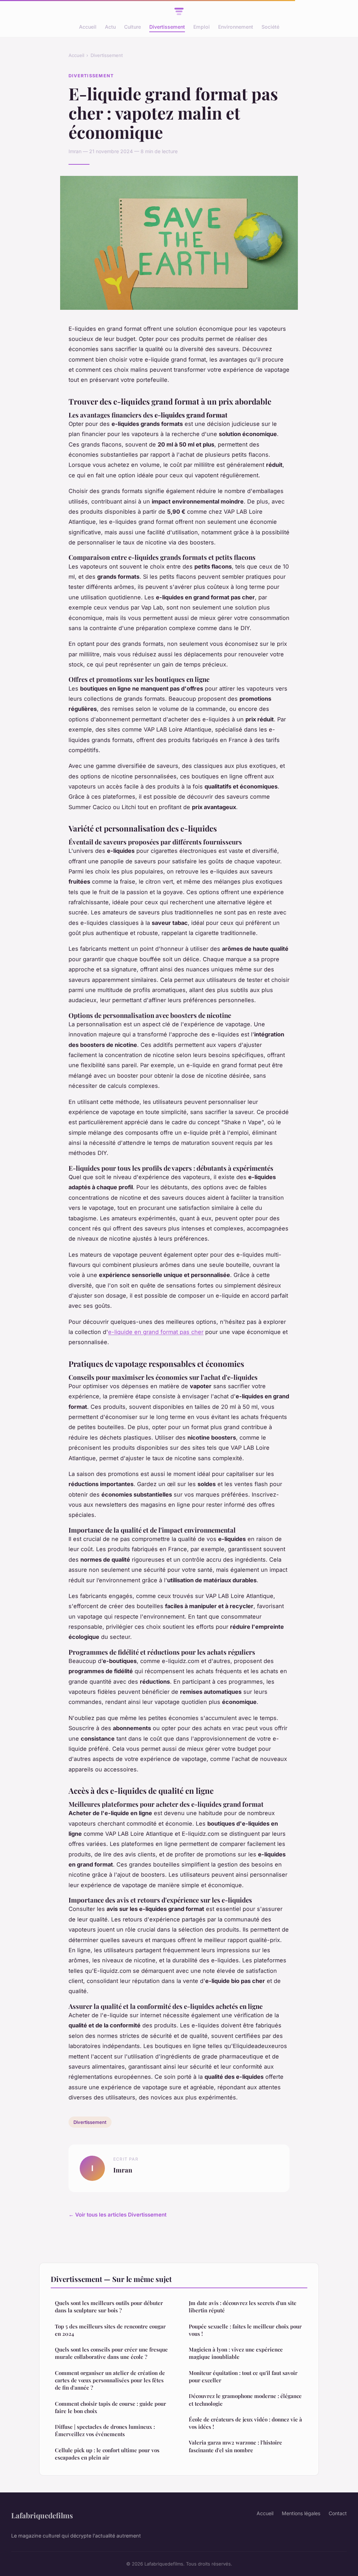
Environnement (236, 27)
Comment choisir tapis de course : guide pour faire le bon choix (110, 2407)
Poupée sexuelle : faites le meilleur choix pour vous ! (245, 2330)
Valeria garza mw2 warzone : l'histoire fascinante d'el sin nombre (235, 2446)
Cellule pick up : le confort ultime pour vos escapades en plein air (107, 2454)
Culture (133, 27)
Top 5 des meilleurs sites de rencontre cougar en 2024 (110, 2330)
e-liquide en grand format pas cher (156, 1332)
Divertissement (167, 27)
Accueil (88, 27)
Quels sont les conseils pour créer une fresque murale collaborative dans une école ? (111, 2353)
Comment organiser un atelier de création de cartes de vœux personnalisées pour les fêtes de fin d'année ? (110, 2380)
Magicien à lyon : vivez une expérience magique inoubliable (236, 2353)
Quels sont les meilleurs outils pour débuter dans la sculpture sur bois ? (109, 2307)
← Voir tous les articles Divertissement (117, 2215)
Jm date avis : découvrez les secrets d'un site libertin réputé (243, 2307)
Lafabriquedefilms (42, 2515)
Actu (110, 27)
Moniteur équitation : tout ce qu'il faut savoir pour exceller (243, 2377)
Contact (338, 2513)
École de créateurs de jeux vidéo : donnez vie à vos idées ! (245, 2423)
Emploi (202, 27)
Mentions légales (301, 2513)
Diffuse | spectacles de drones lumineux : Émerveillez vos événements (105, 2430)
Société (270, 27)
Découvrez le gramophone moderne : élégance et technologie (245, 2400)
